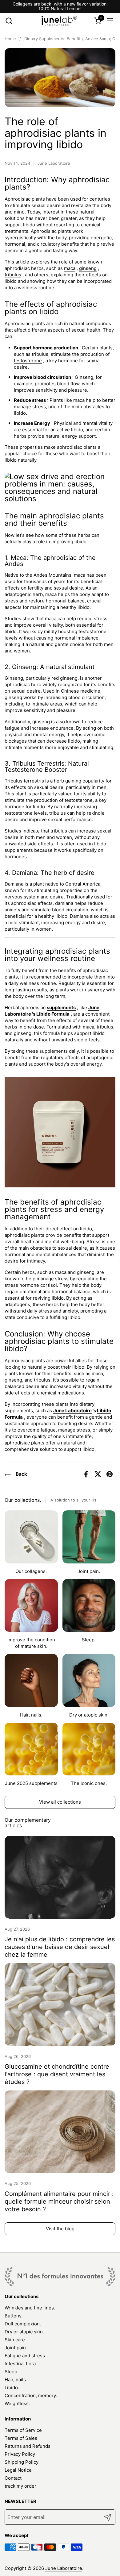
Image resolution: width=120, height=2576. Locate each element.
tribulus (13, 275)
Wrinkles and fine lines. (30, 2308)
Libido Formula (53, 1014)
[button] (9, 21)
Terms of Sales (21, 2438)
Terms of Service (23, 2430)
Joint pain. (16, 2348)
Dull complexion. (23, 2324)
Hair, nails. (16, 2380)
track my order (20, 2486)
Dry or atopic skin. (24, 2332)
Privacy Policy (20, 2454)
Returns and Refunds (28, 2446)
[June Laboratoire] (59, 21)
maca (70, 268)
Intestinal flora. (21, 2364)
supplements (61, 1007)
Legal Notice (18, 2470)
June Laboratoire (72, 1411)
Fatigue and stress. (25, 2356)
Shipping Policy (22, 2462)
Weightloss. (17, 2403)
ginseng (88, 268)
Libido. (12, 2388)
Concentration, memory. (31, 2395)
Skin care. (15, 2340)
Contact (13, 2478)
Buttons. (14, 2316)
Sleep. (12, 2372)
